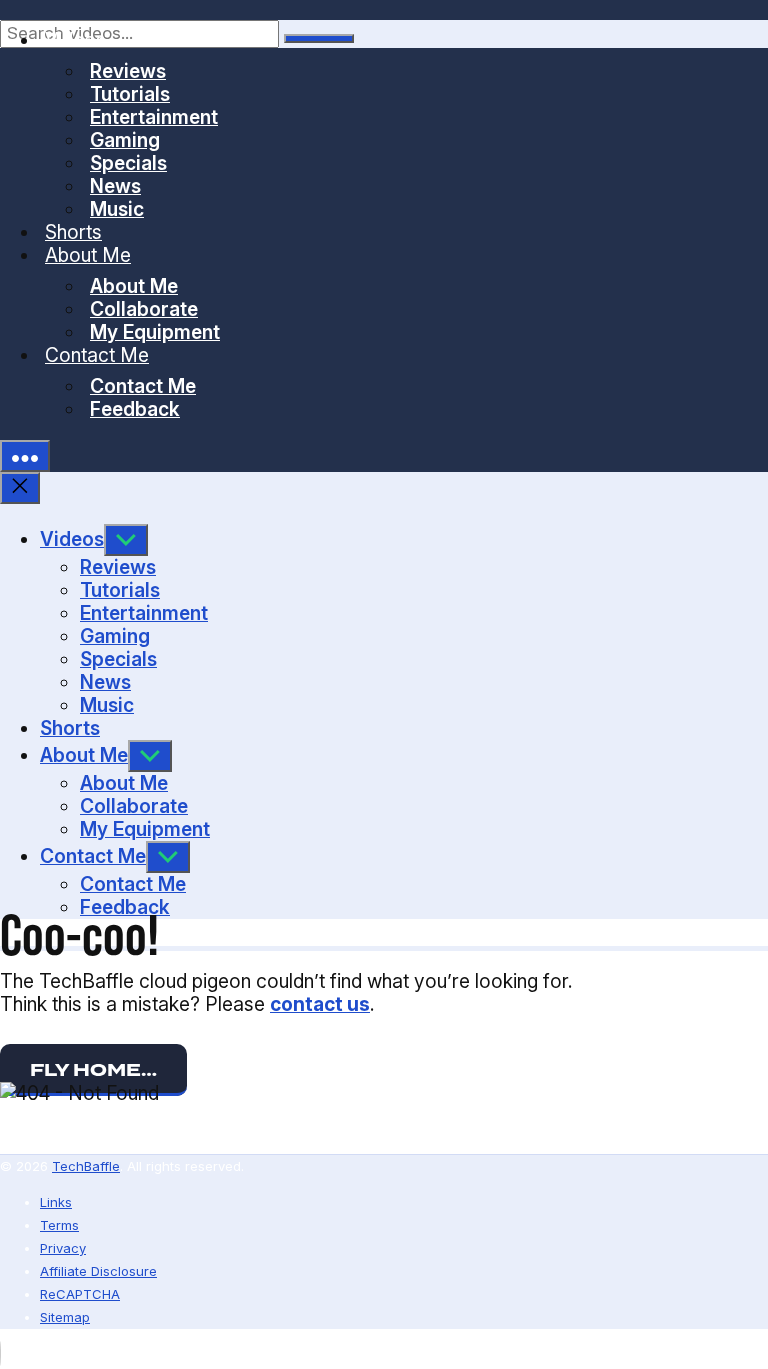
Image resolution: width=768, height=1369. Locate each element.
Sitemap (65, 1317)
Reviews (128, 71)
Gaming (125, 140)
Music (117, 209)
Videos (75, 40)
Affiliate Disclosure (98, 1271)
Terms (59, 1225)
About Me (88, 255)
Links (56, 1202)
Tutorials (130, 94)
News (115, 186)
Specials (128, 163)
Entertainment (154, 117)
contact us (320, 1004)
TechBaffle (86, 1166)
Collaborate (144, 309)
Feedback (135, 409)
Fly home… (93, 1070)
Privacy (63, 1248)
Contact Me (97, 355)
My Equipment (155, 332)
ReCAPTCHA (80, 1294)
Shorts (73, 232)
